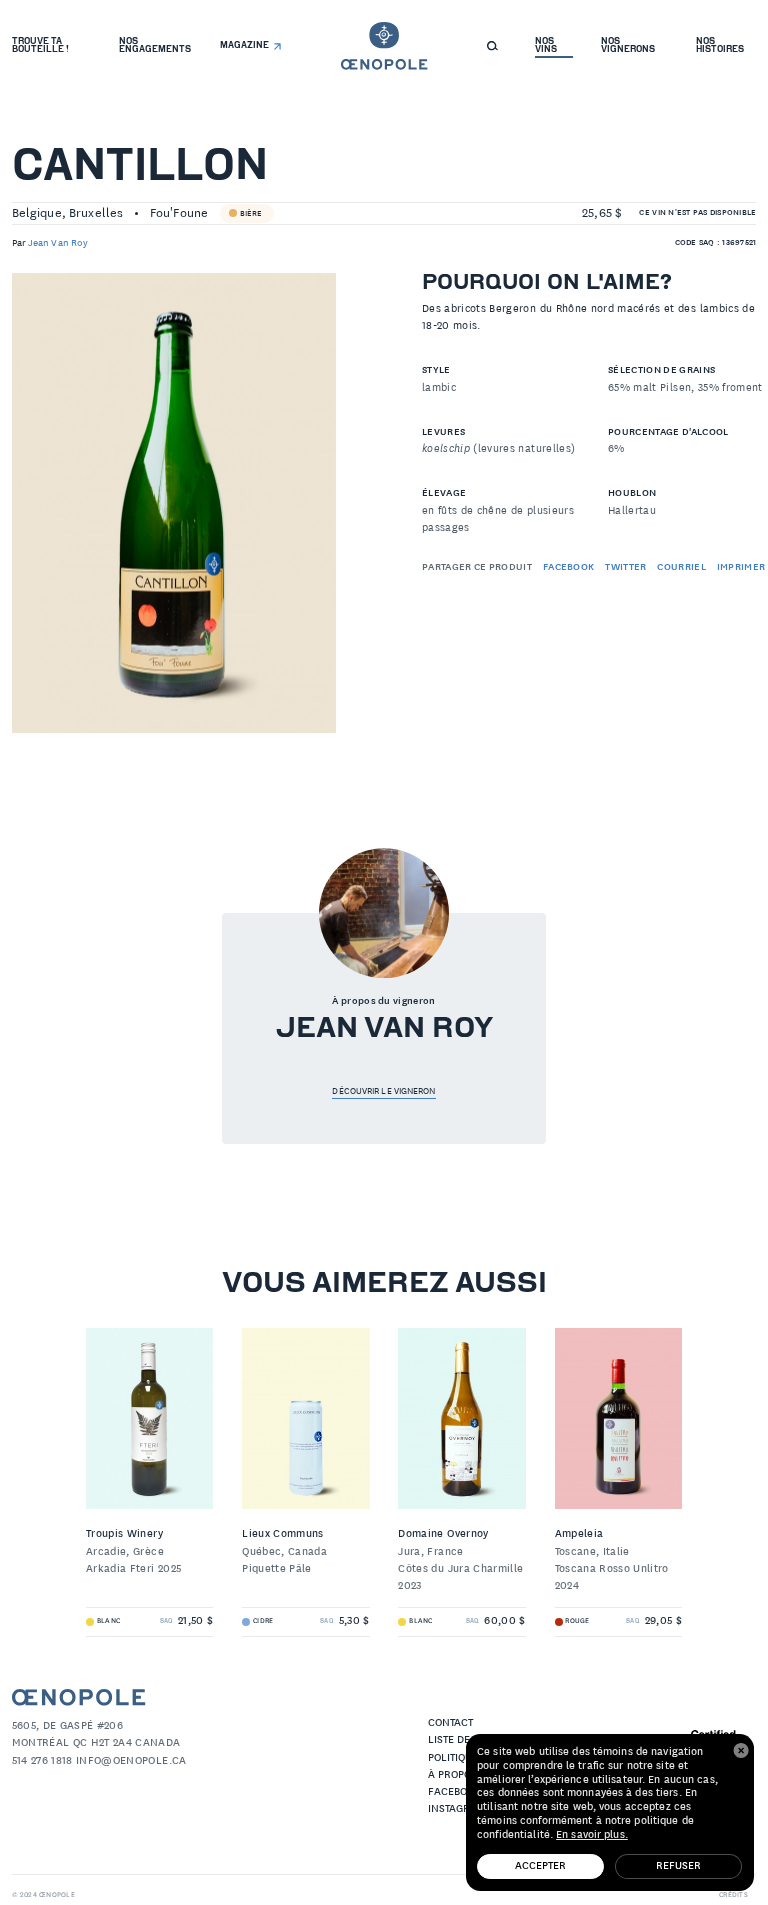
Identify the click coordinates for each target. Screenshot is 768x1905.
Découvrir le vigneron (383, 1091)
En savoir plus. (592, 1835)
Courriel (681, 567)
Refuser (678, 1866)
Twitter (625, 567)
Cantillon (140, 168)
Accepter (540, 1866)
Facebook (569, 567)
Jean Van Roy (58, 243)
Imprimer (741, 567)
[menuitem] (51, 42)
